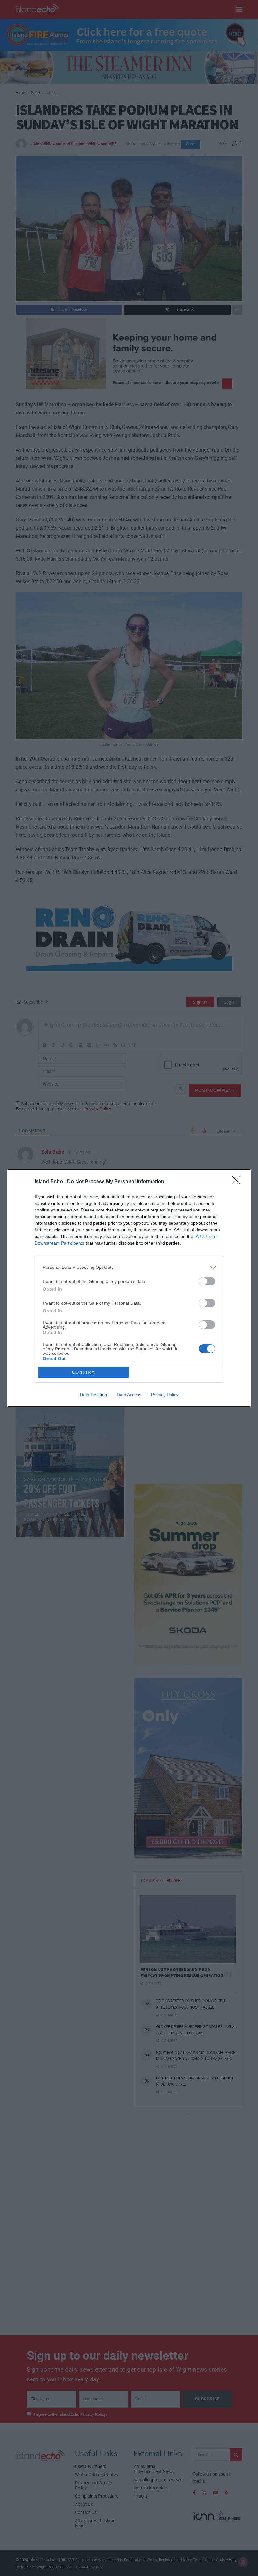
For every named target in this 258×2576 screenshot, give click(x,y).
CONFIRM (84, 1372)
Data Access (129, 1395)
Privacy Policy (165, 1395)
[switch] (207, 1281)
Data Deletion (93, 1395)
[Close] (238, 1182)
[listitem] (129, 1267)
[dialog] (129, 1288)
